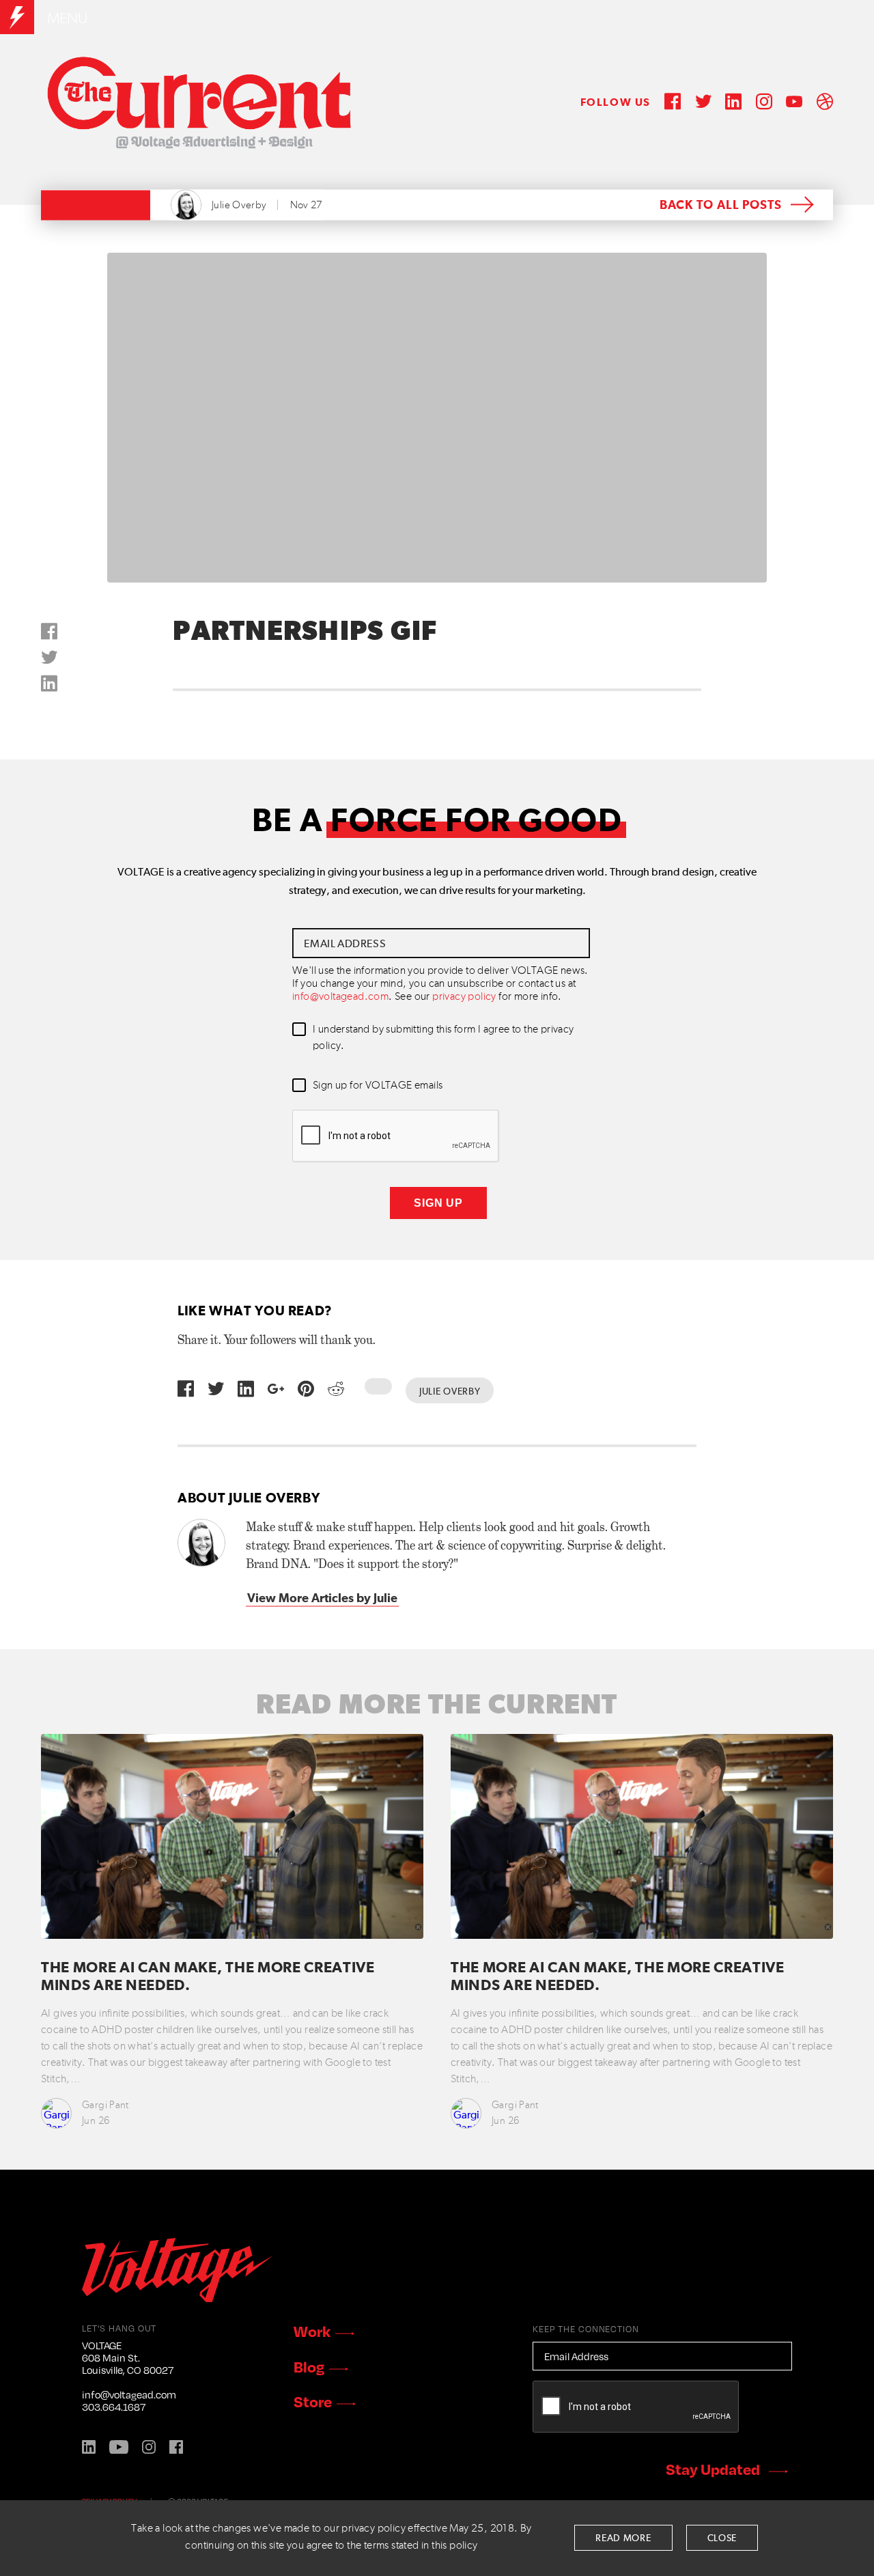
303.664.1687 (114, 2407)
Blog (309, 2366)
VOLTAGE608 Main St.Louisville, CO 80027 (128, 2357)
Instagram (149, 2447)
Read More (623, 2538)
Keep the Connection (586, 2329)
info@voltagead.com (340, 997)
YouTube (119, 2447)
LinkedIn (89, 2447)
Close (722, 2538)
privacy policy (464, 997)
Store (313, 2401)
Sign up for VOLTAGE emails (378, 1086)
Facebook (176, 2447)
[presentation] (396, 1136)
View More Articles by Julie (322, 1599)
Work (312, 2331)
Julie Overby (239, 205)
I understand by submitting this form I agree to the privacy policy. (443, 1038)
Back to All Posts (721, 206)
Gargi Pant (105, 2105)
